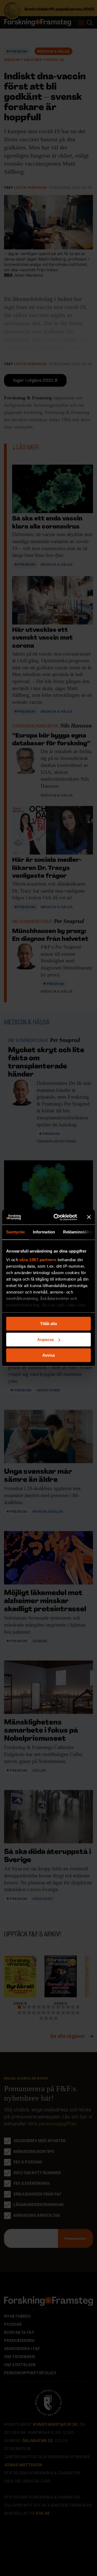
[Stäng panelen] (89, 1217)
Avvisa (48, 1355)
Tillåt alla (48, 1324)
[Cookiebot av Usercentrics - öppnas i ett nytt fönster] (57, 1217)
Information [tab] (44, 1232)
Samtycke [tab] (15, 1232)
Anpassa (45, 1340)
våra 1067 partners (38, 1260)
